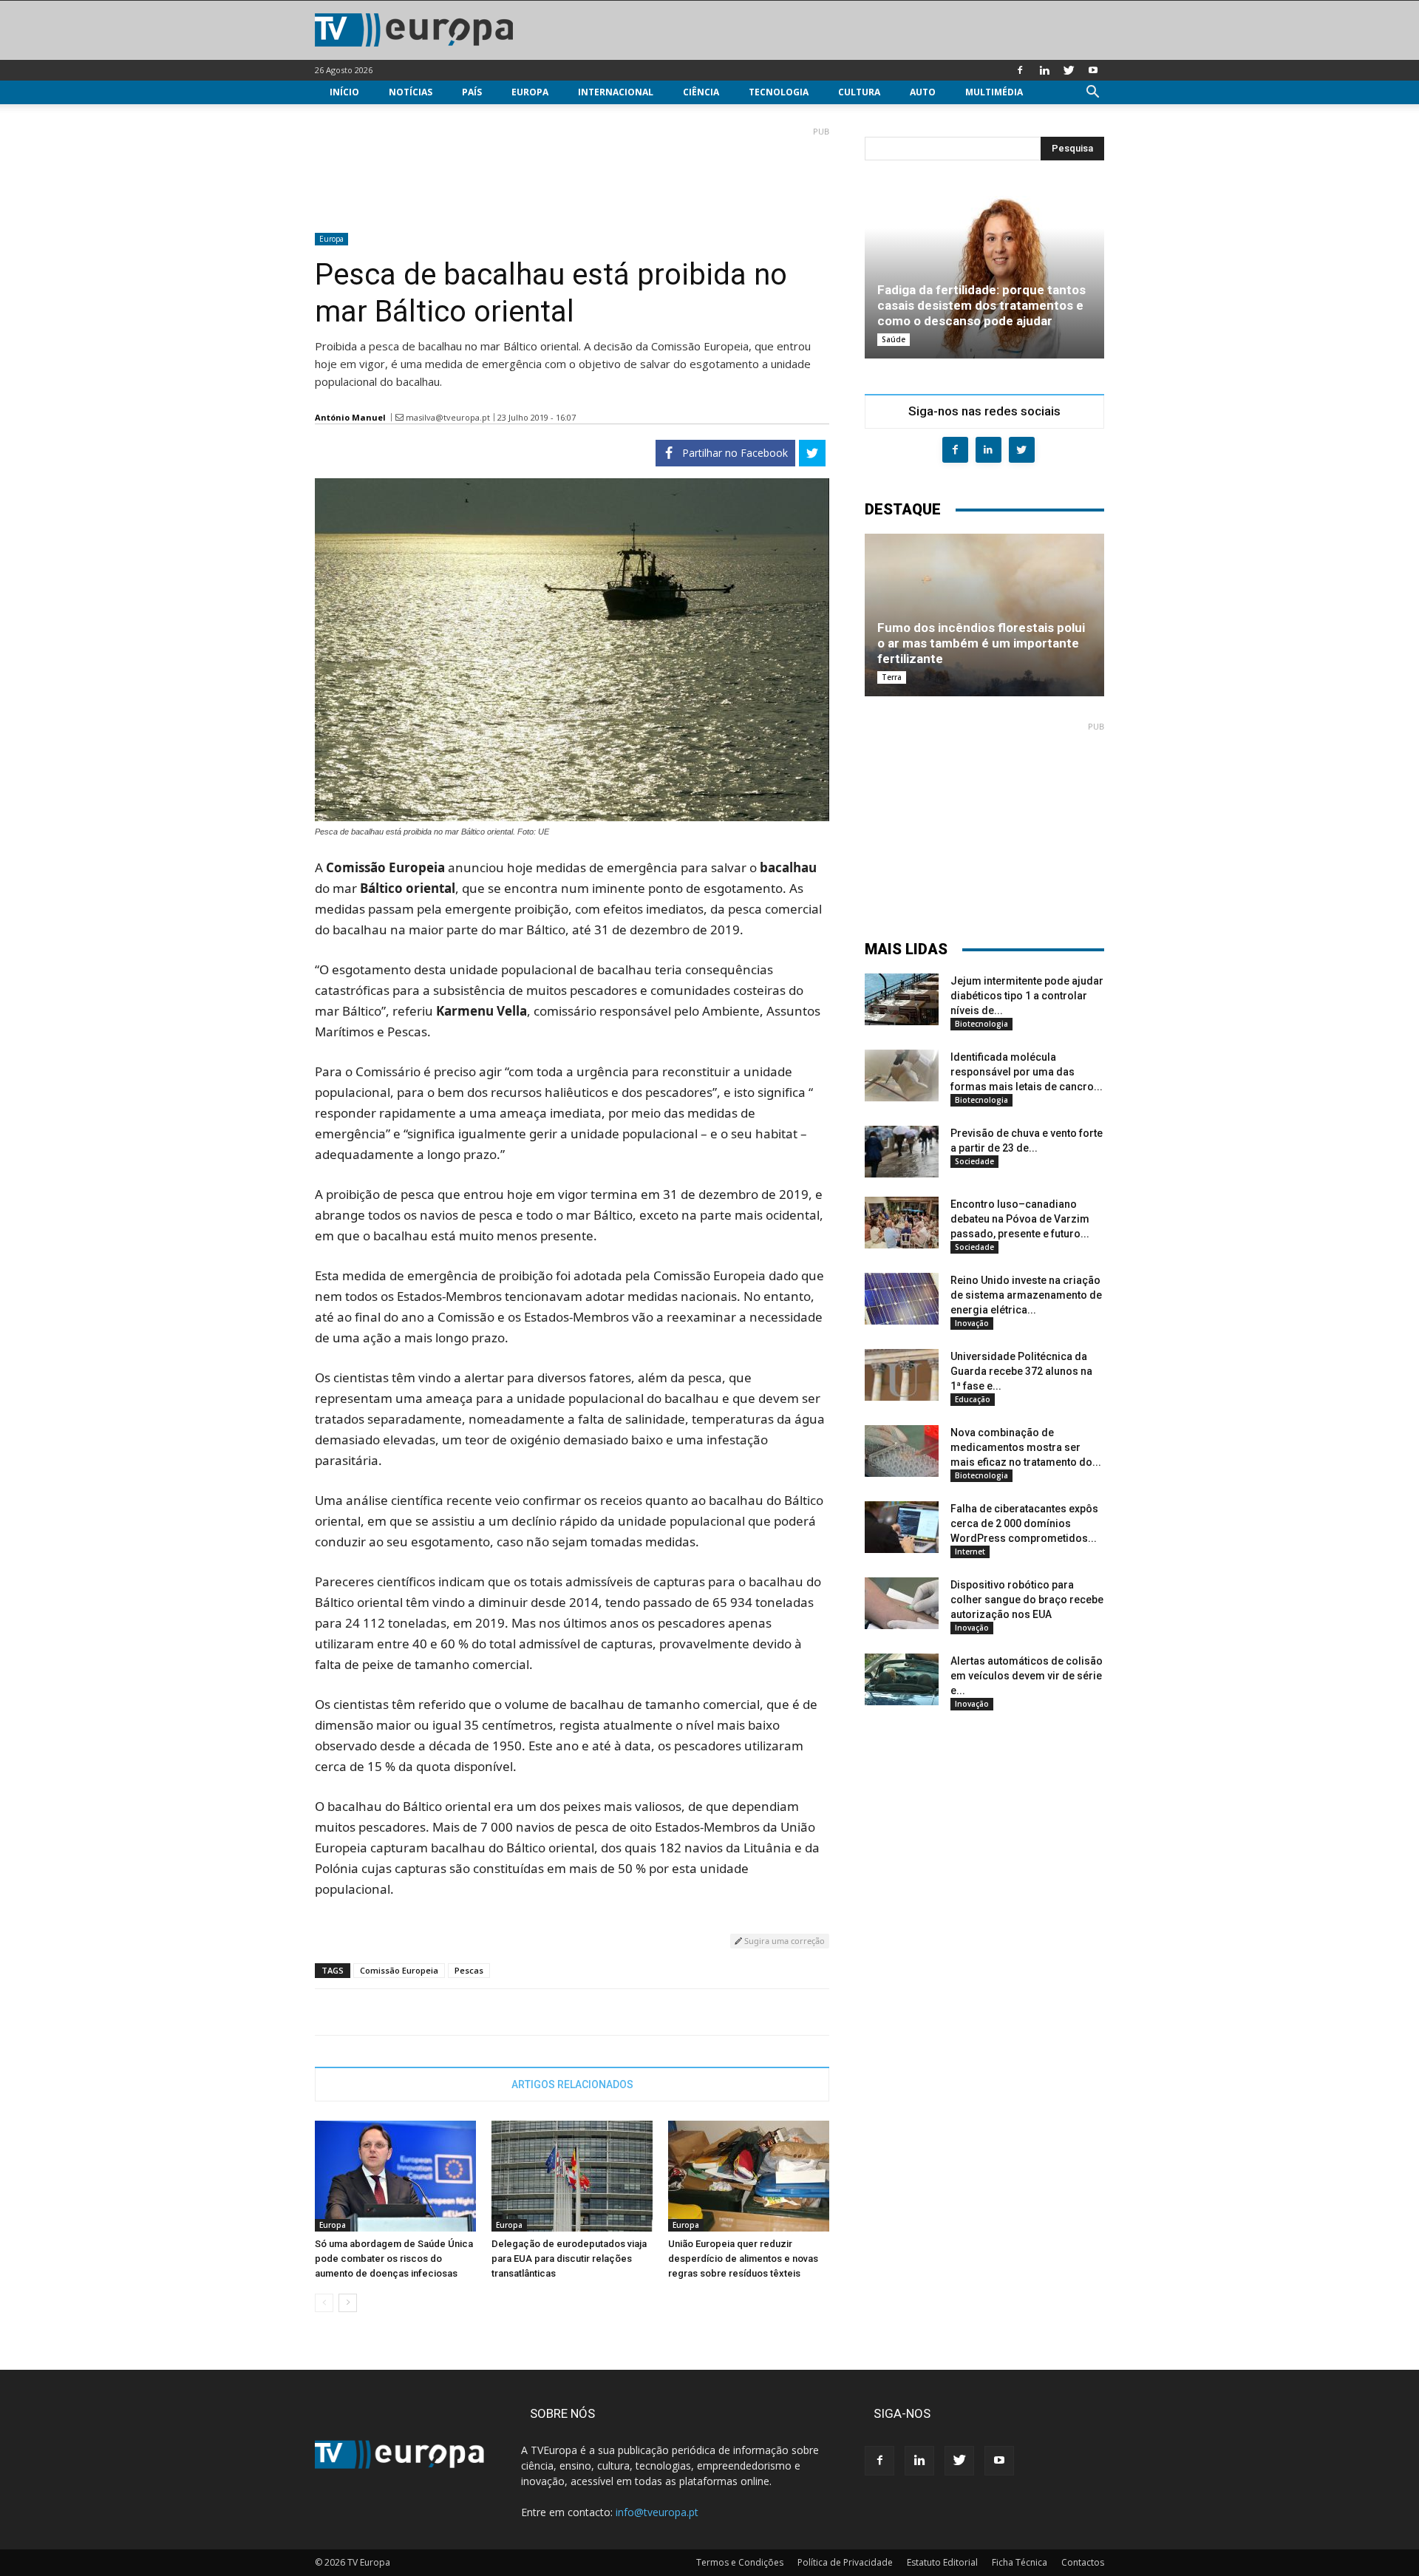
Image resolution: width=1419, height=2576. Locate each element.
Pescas (469, 1970)
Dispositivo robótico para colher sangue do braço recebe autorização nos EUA (1027, 1600)
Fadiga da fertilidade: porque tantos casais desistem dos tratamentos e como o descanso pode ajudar (981, 305)
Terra (892, 677)
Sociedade (974, 1161)
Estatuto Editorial (942, 2562)
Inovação (972, 1323)
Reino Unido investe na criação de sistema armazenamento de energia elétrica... (1026, 1295)
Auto (923, 92)
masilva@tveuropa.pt (448, 417)
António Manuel (350, 417)
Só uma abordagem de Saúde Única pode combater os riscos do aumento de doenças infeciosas (394, 2259)
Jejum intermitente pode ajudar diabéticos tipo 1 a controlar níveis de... (1027, 996)
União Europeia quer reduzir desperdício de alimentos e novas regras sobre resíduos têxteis (743, 2259)
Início (344, 92)
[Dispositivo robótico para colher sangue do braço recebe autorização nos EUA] (902, 1603)
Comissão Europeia (399, 1970)
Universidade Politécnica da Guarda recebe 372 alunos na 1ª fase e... (1021, 1371)
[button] (1092, 94)
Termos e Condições (740, 2562)
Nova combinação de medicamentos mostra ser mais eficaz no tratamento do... (1026, 1447)
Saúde (894, 339)
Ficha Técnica (1020, 2562)
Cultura (859, 92)
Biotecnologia (981, 1024)
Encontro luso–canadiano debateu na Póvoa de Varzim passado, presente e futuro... (1020, 1219)
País (472, 92)
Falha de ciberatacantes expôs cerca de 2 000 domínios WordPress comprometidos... (1024, 1523)
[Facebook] (1020, 70)
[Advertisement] (572, 174)
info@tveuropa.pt (657, 2512)
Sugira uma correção (783, 1941)
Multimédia (994, 92)
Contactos (1083, 2562)
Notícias (411, 92)
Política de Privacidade (845, 2562)
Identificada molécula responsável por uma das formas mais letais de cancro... (1027, 1072)
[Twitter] (1069, 70)
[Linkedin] (1044, 70)
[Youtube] (1093, 70)
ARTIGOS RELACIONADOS (572, 2084)
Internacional (616, 92)
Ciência (701, 92)
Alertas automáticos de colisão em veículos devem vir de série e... (1027, 1676)
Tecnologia (779, 92)
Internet (970, 1552)
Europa (530, 92)
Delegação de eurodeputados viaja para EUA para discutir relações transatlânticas (569, 2259)
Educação (973, 1399)
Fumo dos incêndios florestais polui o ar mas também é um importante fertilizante (981, 643)
